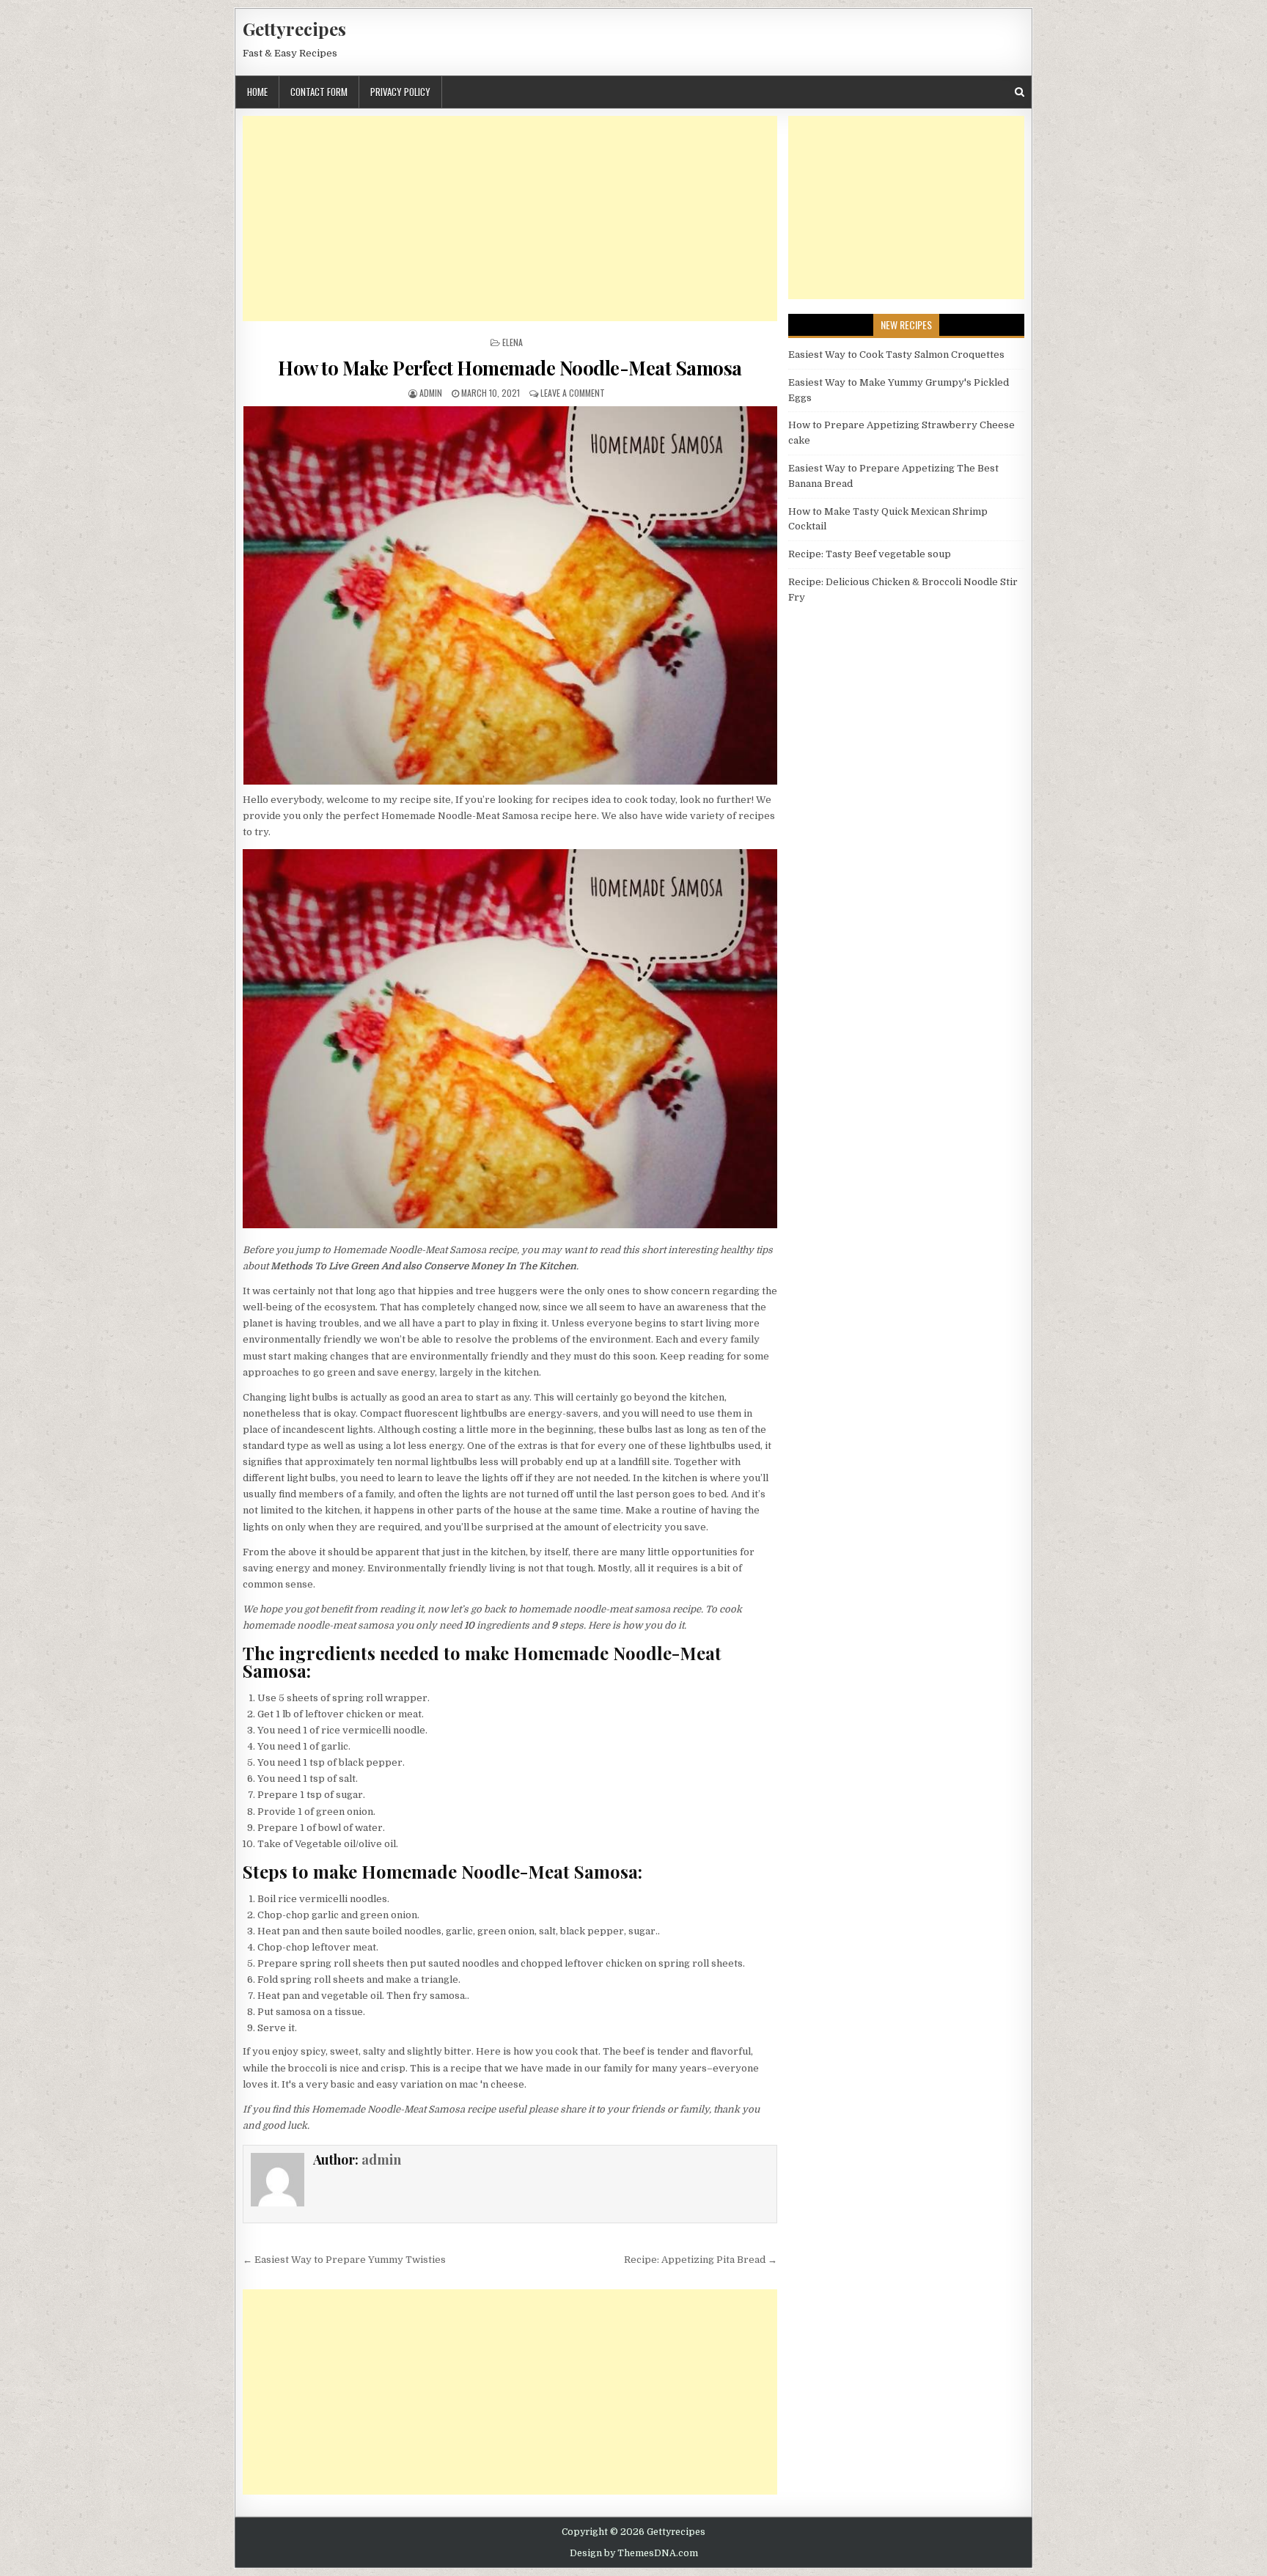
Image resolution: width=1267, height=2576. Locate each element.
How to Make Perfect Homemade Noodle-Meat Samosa (510, 368)
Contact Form (319, 92)
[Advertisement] (510, 219)
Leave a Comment (573, 393)
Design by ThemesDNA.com (634, 2553)
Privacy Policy (400, 92)
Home (257, 92)
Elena (513, 342)
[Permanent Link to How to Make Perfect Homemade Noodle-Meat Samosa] (510, 595)
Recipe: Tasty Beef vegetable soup (870, 554)
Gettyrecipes (294, 29)
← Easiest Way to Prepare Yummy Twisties (344, 2260)
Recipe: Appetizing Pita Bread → (701, 2260)
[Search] (1020, 92)
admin (431, 393)
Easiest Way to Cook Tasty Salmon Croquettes (896, 355)
